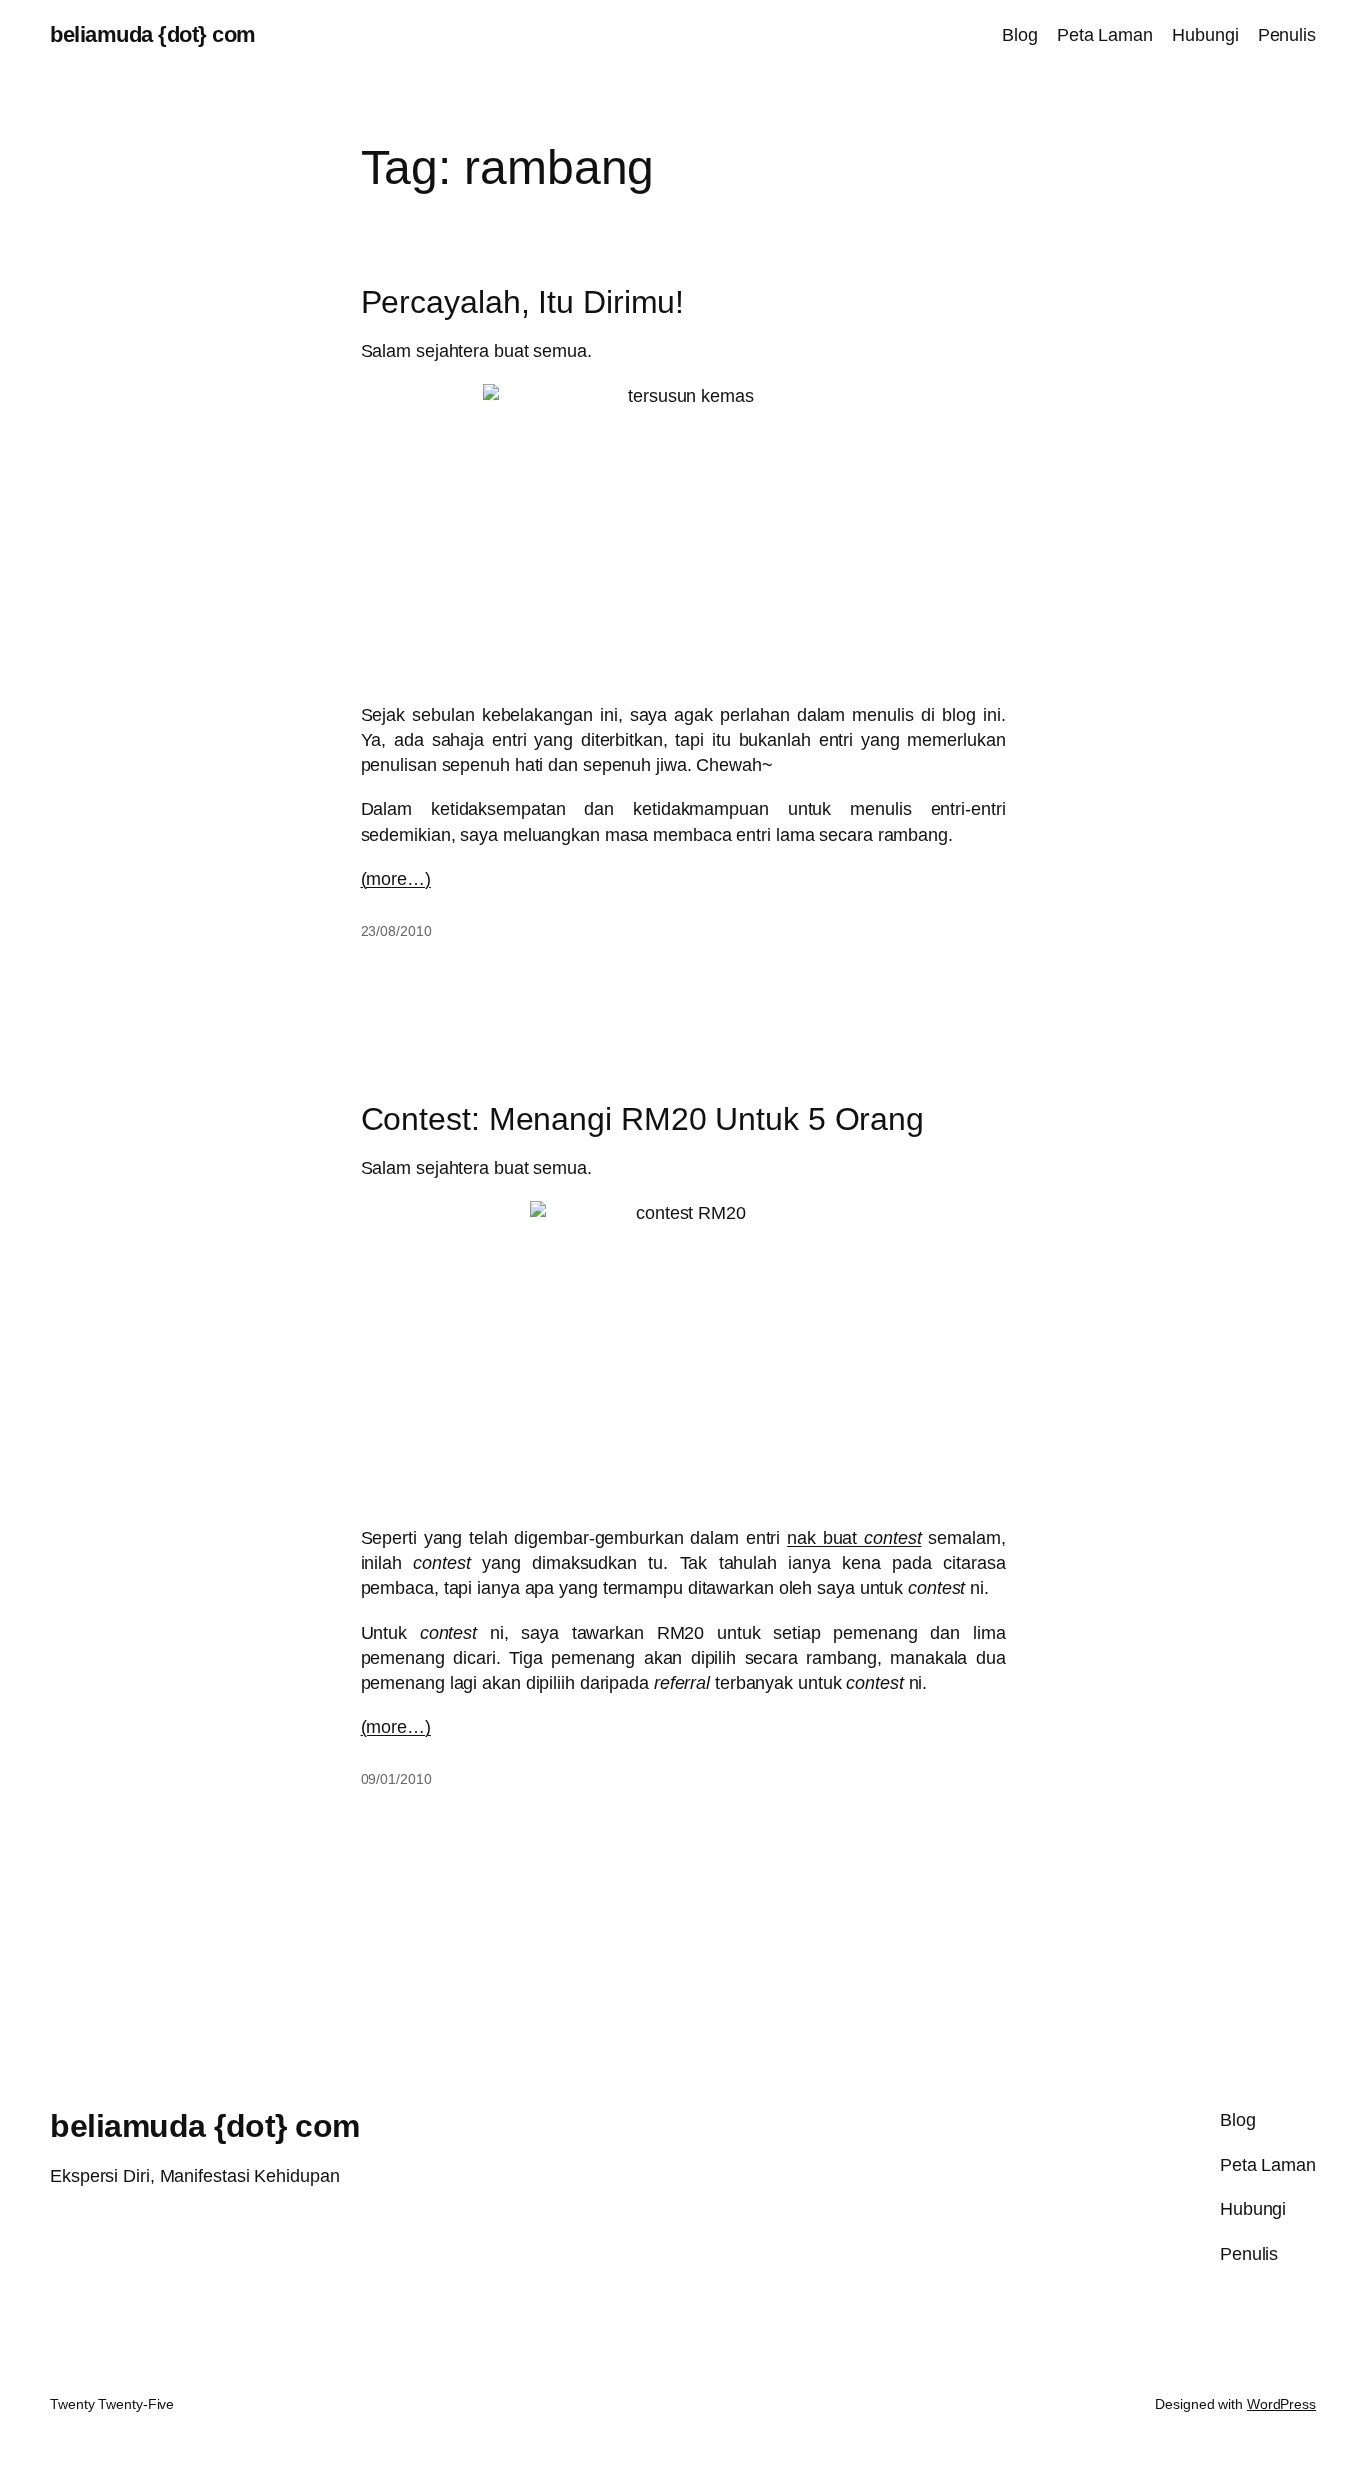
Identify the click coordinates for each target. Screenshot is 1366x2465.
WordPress (1281, 2404)
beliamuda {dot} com (153, 34)
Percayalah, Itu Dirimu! (523, 302)
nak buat (854, 1538)
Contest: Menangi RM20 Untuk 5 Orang (643, 1119)
